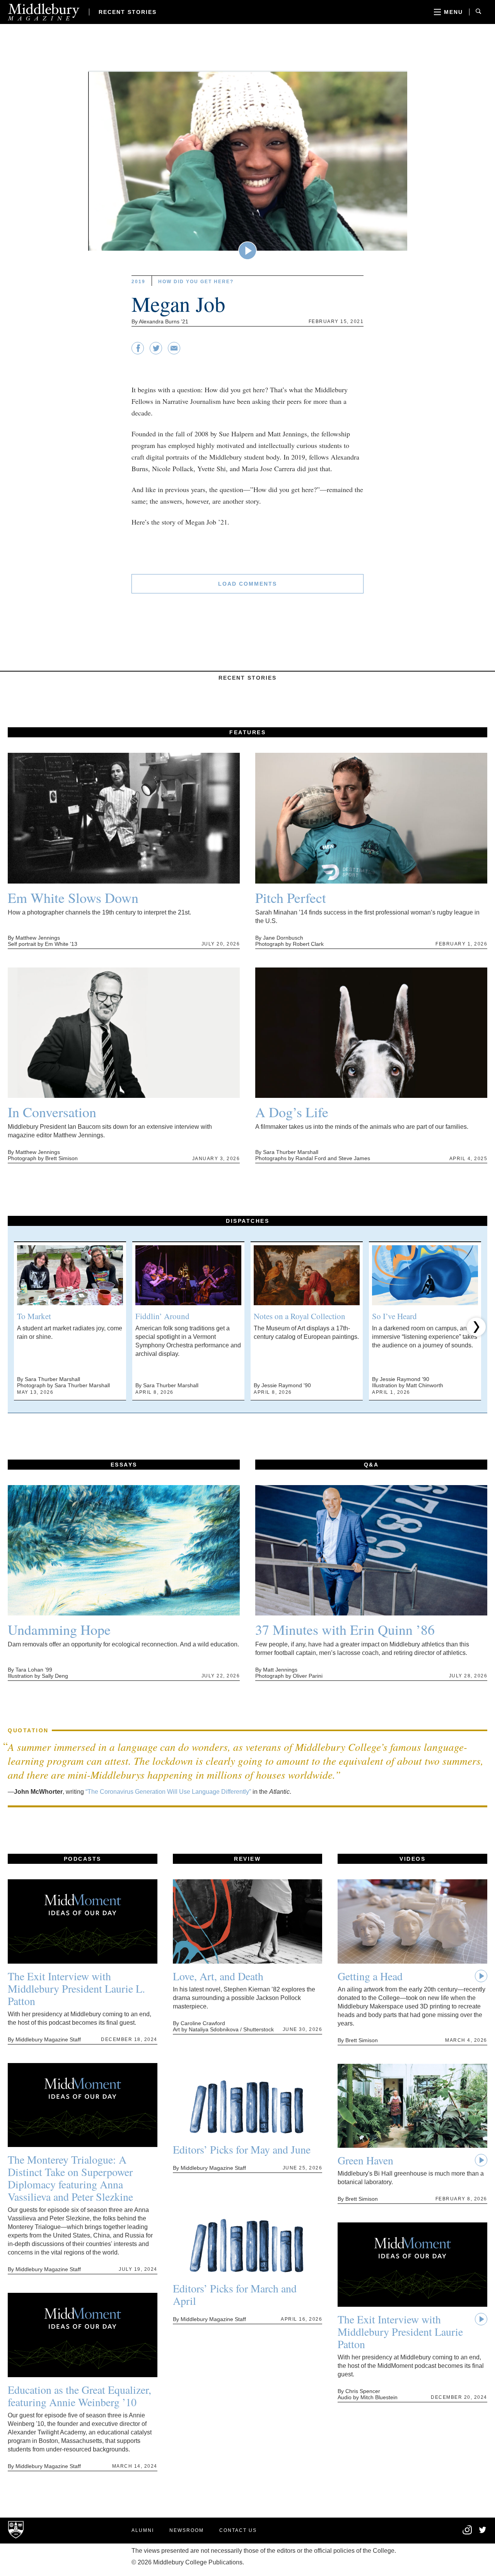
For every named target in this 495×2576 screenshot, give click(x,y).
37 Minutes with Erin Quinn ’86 (345, 1629)
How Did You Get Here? (196, 282)
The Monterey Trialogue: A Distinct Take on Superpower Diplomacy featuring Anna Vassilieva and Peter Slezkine (70, 2178)
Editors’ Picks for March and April (235, 2294)
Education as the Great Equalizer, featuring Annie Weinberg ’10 (79, 2396)
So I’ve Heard (394, 1316)
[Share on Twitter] (156, 352)
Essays (124, 1465)
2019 (138, 282)
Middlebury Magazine (44, 12)
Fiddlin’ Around (162, 1316)
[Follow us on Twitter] (483, 2531)
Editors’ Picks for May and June (242, 2149)
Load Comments (247, 584)
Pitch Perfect (291, 897)
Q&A (371, 1465)
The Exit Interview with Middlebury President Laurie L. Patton (76, 1988)
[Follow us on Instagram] (467, 2533)
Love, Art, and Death (218, 1976)
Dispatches (247, 1221)
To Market (34, 1316)
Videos (412, 1859)
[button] (19, 1327)
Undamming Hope (59, 1629)
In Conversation (52, 1112)
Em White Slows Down (73, 897)
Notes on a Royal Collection (300, 1316)
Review (247, 1859)
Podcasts (83, 1859)
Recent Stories (128, 12)
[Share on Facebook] (138, 352)
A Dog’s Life (292, 1112)
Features (247, 732)
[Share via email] (174, 352)
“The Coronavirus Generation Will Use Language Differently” (168, 1792)
